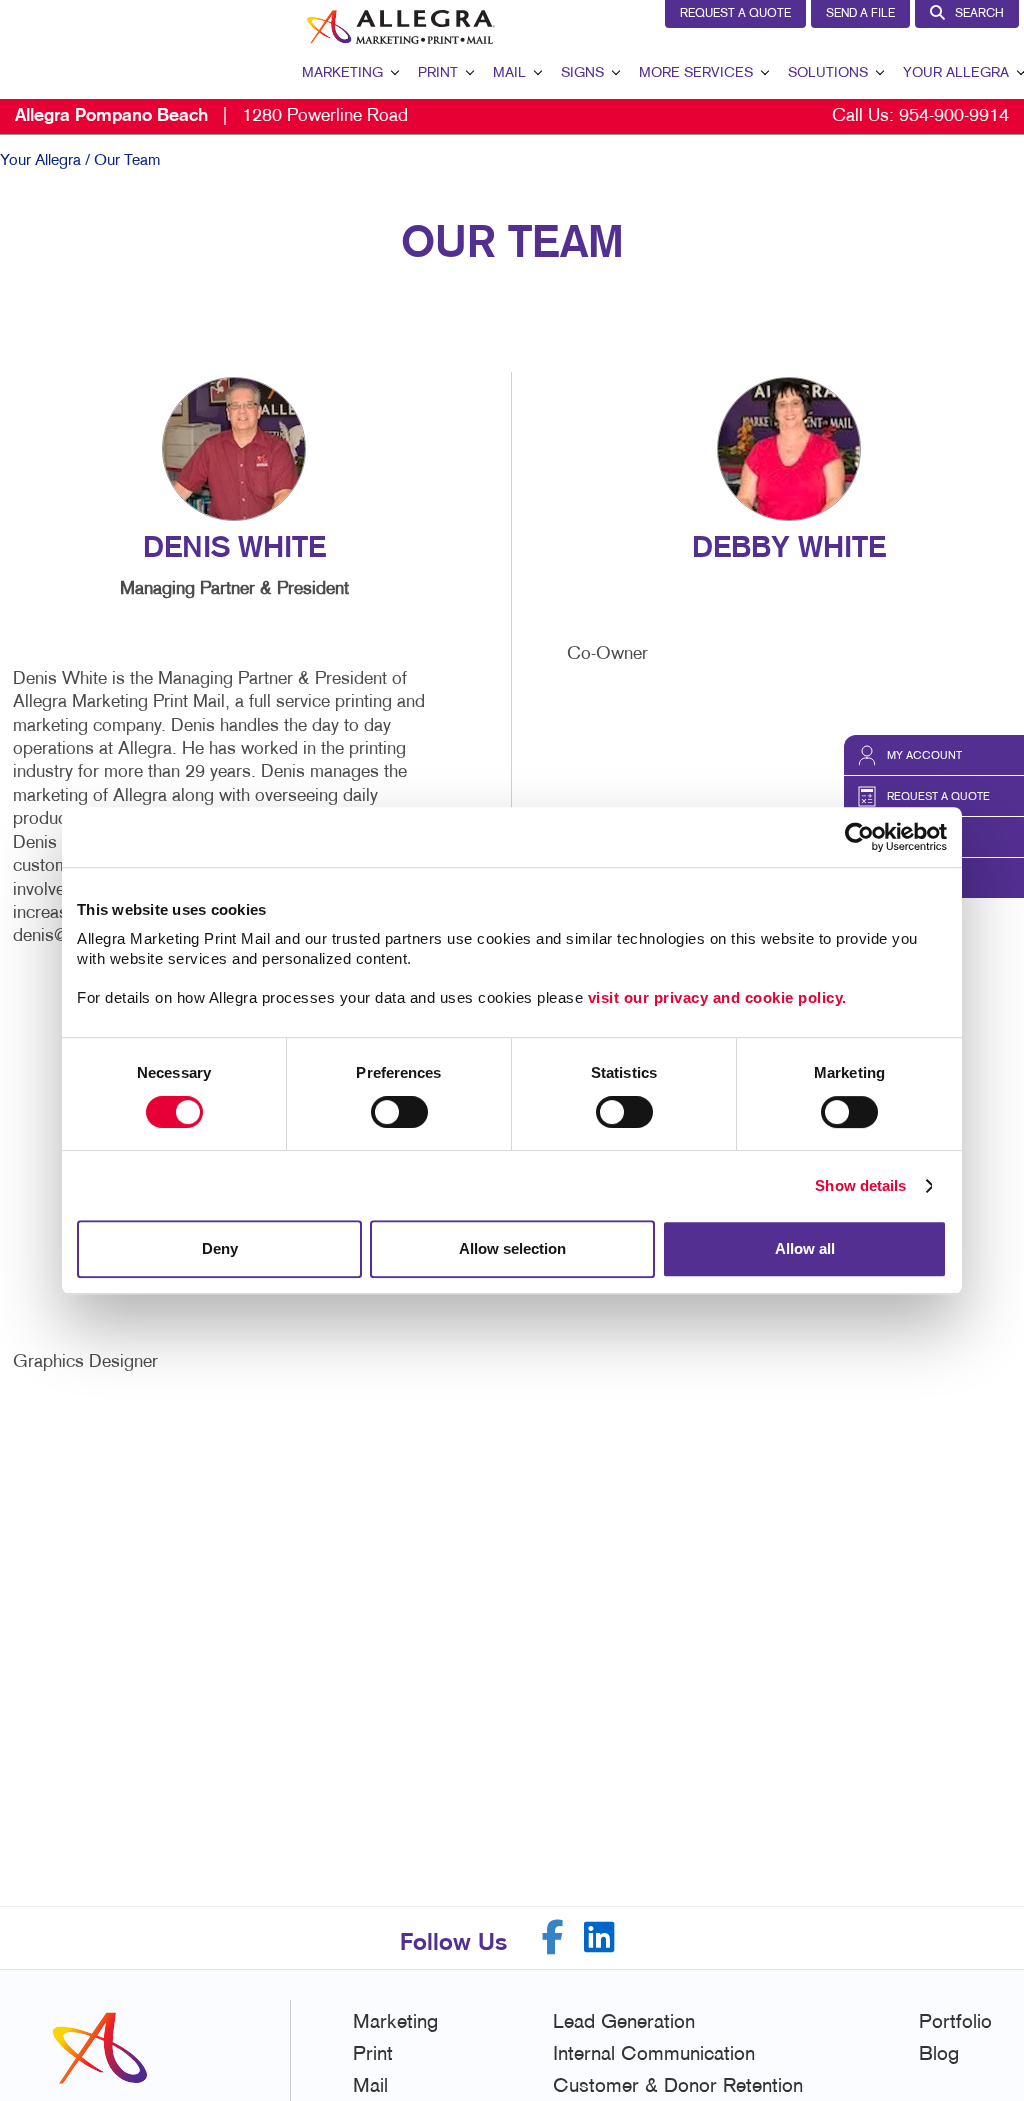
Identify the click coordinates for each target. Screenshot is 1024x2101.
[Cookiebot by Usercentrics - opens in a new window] (859, 837)
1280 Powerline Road (211, 116)
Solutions (828, 73)
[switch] (399, 1112)
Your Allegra (956, 73)
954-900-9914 (954, 116)
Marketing (342, 73)
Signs (582, 73)
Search (979, 14)
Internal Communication (654, 2055)
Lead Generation (624, 2023)
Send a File (860, 14)
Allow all (805, 1248)
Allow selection (512, 1248)
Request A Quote (735, 14)
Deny (220, 1248)
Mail (509, 73)
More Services (696, 73)
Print (438, 73)
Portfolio (955, 2023)
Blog (939, 2055)
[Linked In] (599, 1937)
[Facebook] (553, 1937)
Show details (860, 1185)
